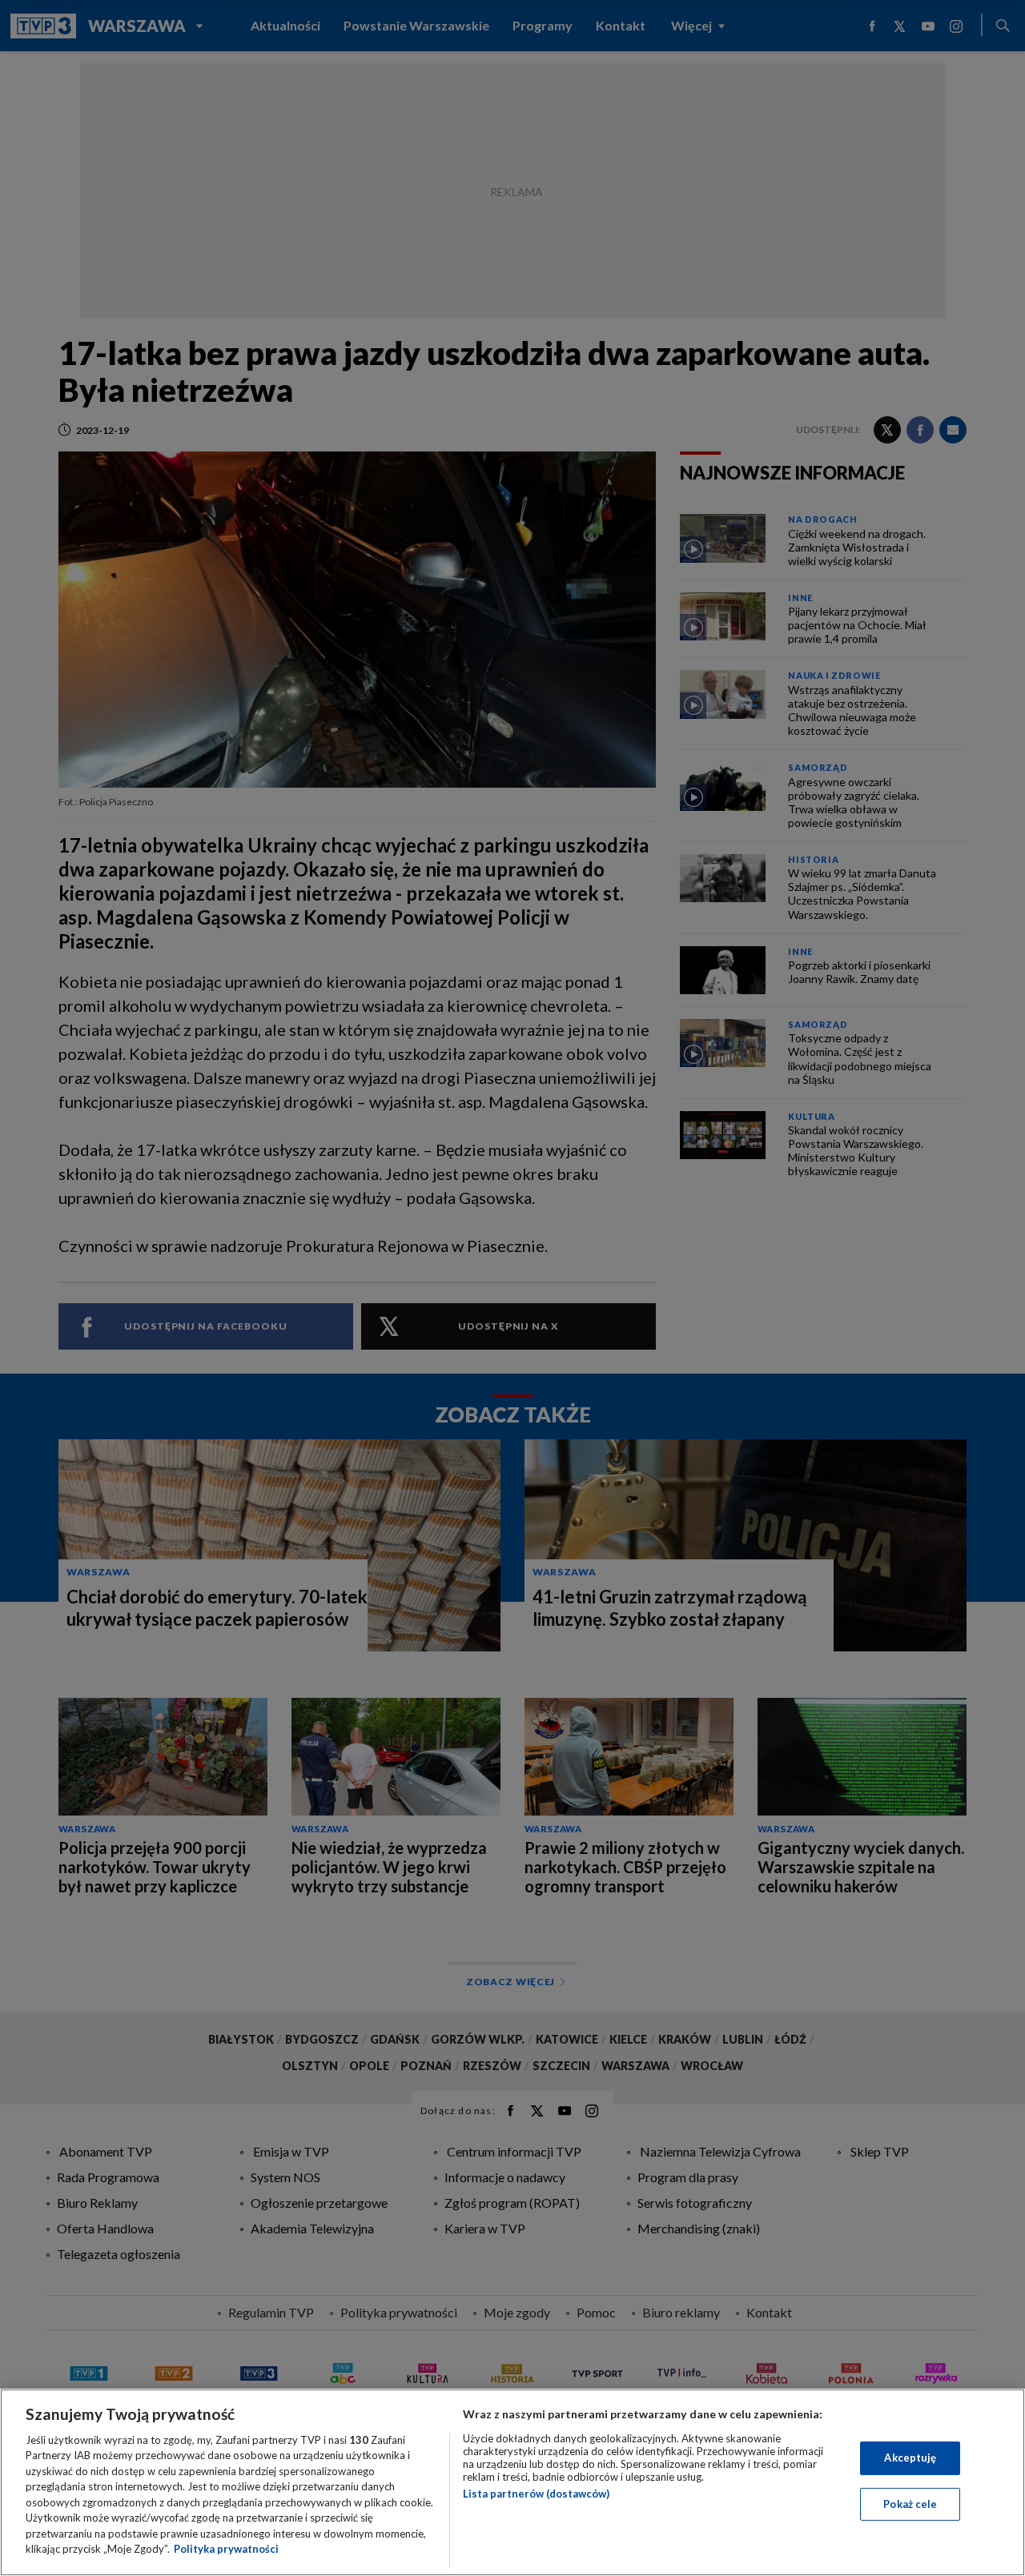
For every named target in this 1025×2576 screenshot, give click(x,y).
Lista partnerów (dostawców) (536, 2494)
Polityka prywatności (226, 2549)
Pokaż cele (910, 2503)
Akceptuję (910, 2458)
